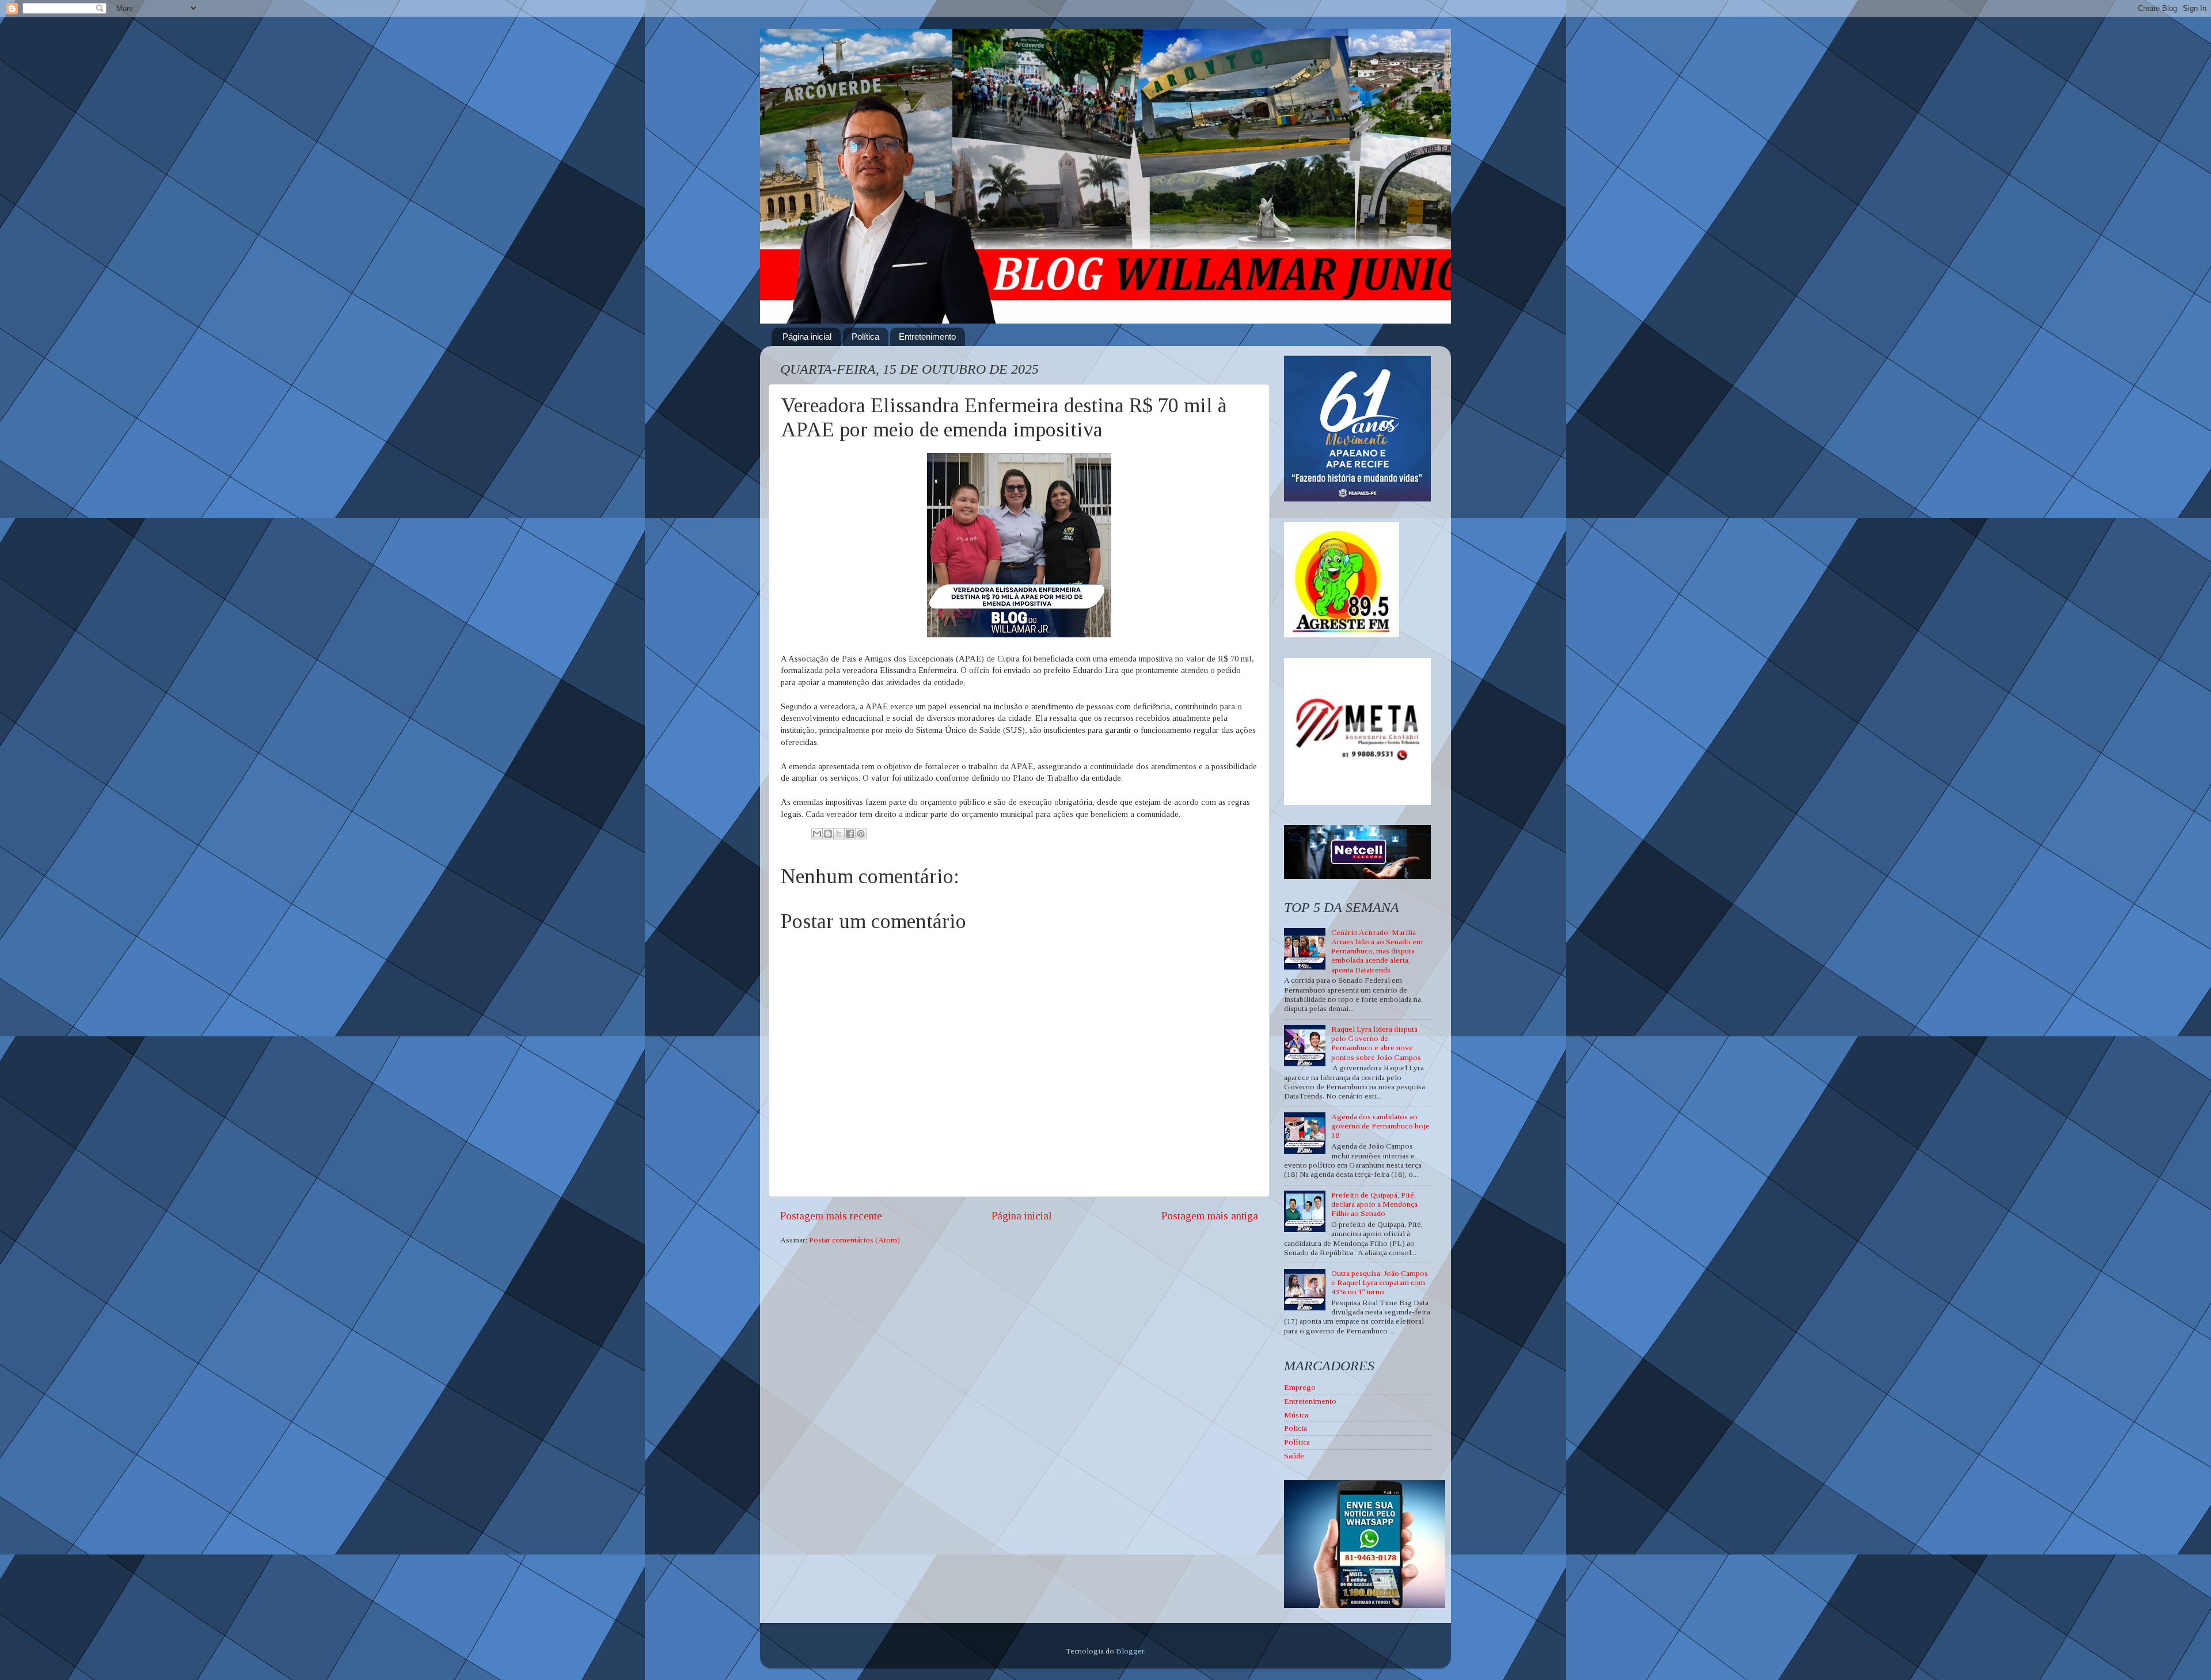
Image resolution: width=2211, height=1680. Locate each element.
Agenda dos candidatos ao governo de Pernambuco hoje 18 (1380, 1126)
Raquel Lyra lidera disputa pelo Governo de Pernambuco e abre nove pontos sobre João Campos (1376, 1043)
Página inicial (807, 337)
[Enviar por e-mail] (817, 834)
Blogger (1130, 1651)
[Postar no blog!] (828, 834)
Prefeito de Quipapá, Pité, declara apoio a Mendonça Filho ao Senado (1374, 1204)
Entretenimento (927, 337)
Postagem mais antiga (1210, 1216)
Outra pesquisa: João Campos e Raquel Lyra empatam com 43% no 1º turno (1380, 1282)
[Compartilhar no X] (839, 834)
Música (1296, 1415)
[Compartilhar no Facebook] (850, 834)
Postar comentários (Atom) (854, 1240)
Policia (1296, 1428)
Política (865, 337)
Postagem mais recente (831, 1216)
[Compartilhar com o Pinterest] (861, 834)
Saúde (1294, 1456)
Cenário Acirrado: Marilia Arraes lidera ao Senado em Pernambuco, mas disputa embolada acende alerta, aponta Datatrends (1377, 951)
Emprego (1300, 1387)
